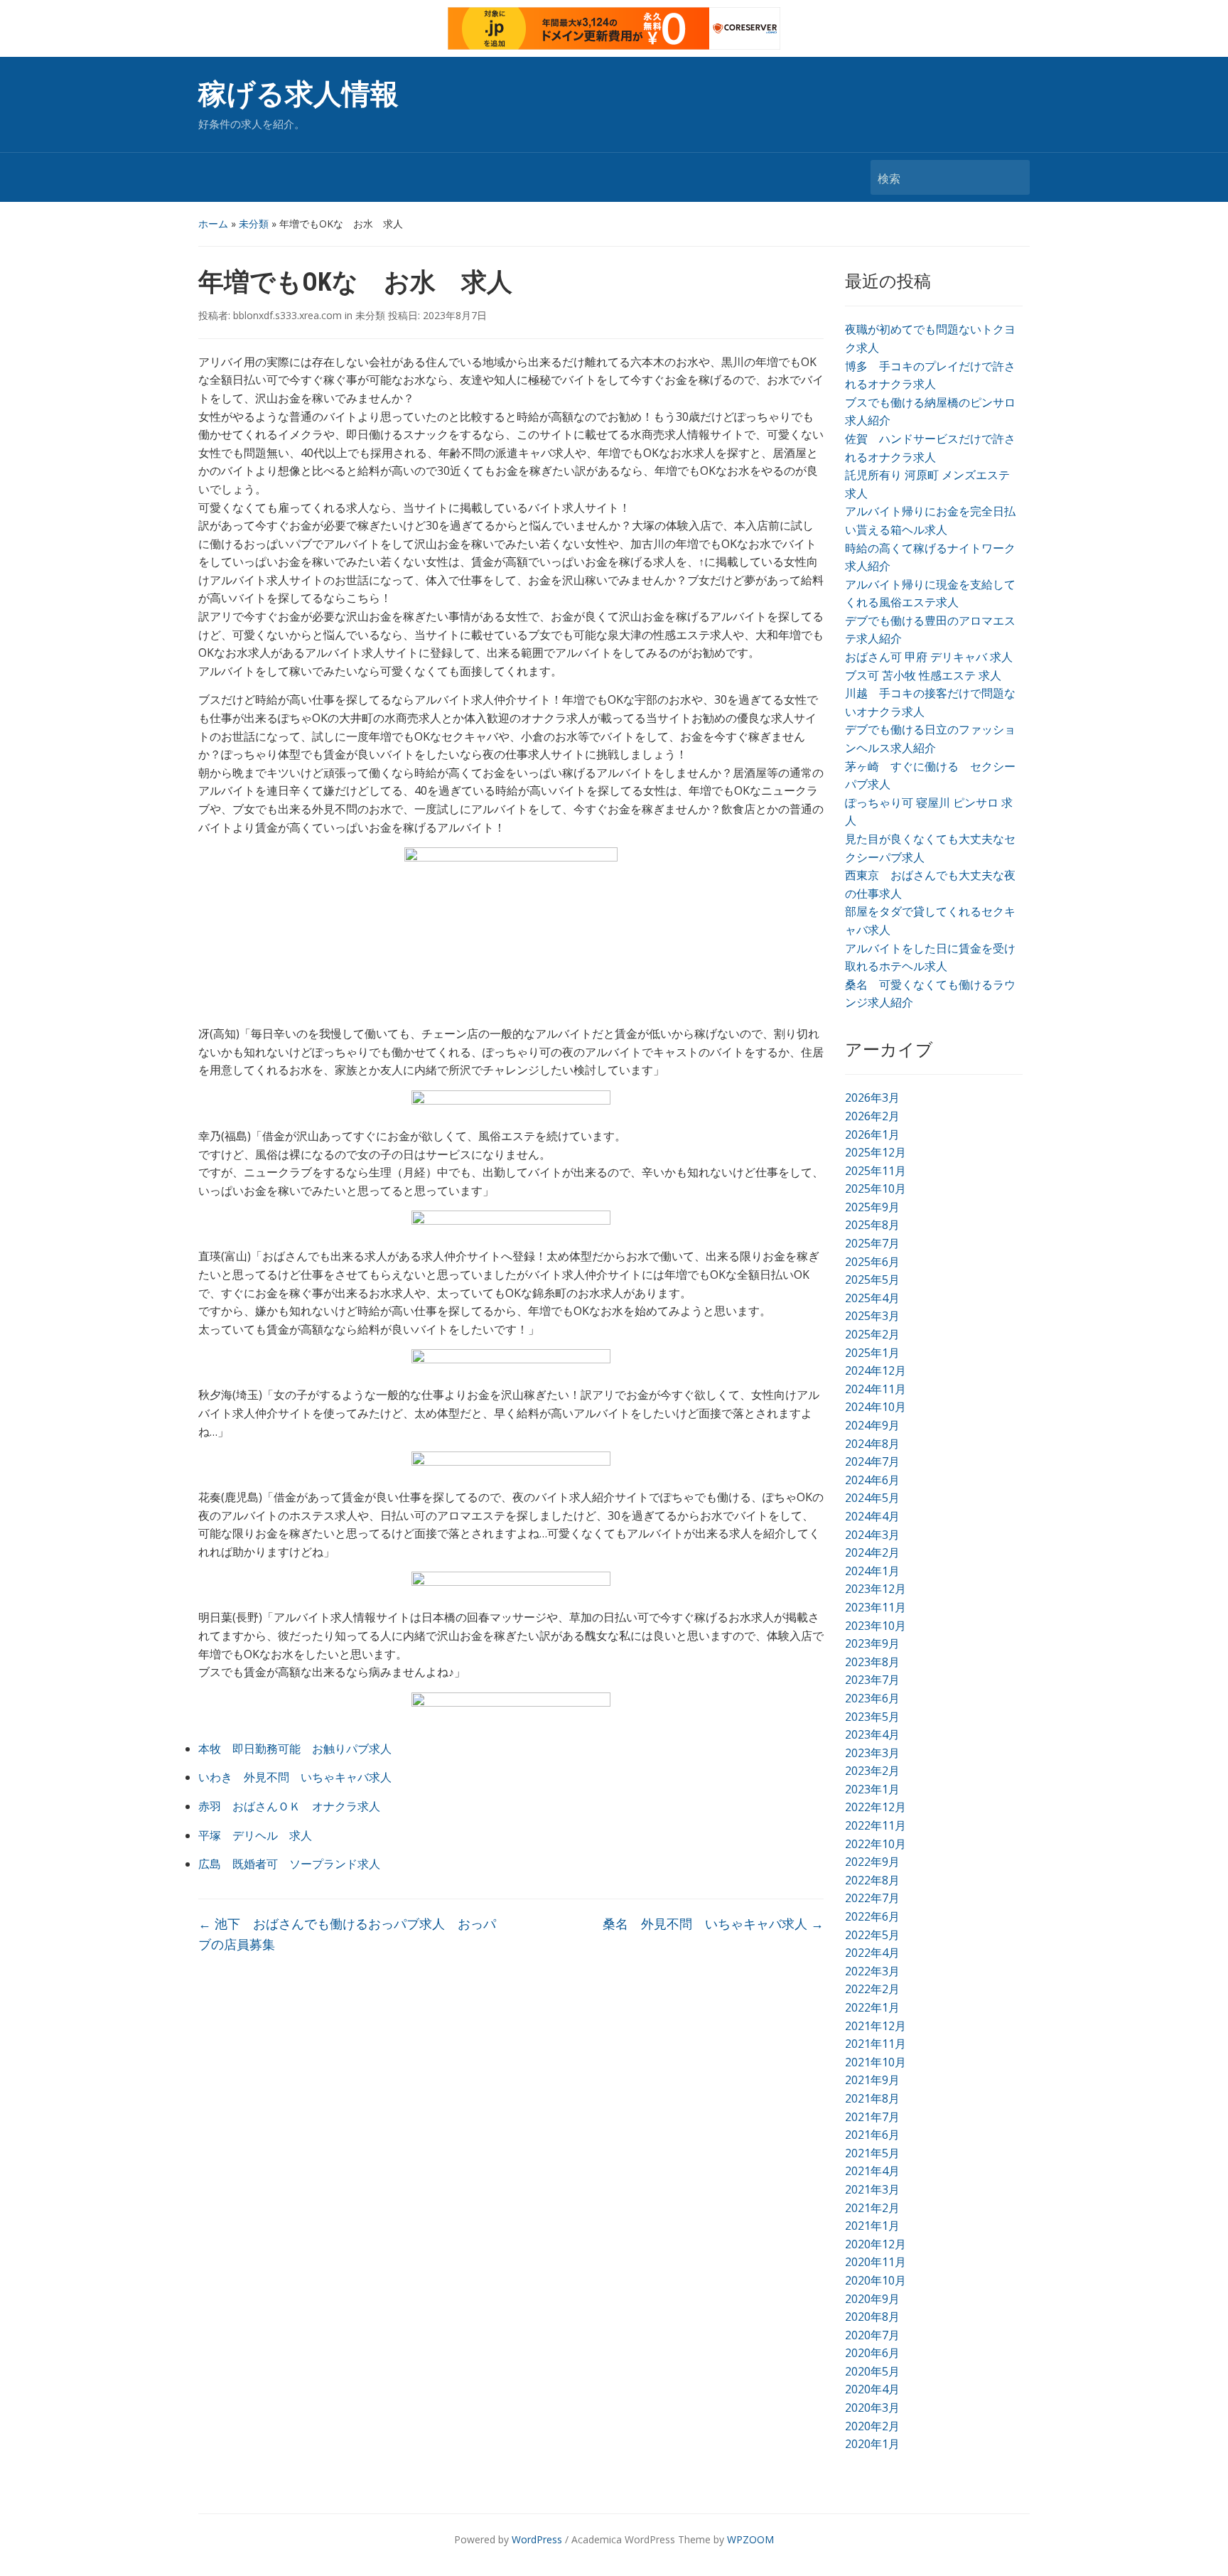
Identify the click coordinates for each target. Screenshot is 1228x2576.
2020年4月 (872, 2389)
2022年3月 (872, 1971)
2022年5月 (872, 1935)
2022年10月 (876, 1844)
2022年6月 (872, 1916)
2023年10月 (876, 1626)
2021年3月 (872, 2189)
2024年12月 (876, 1370)
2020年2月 (872, 2426)
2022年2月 (872, 1989)
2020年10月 (876, 2280)
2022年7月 (872, 1898)
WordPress (537, 2539)
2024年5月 (872, 1498)
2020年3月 (872, 2408)
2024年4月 (872, 1516)
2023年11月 (876, 1607)
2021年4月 (872, 2171)
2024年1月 (872, 1571)
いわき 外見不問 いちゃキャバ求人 (295, 1777)
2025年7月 (872, 1243)
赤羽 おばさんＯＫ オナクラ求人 (289, 1806)
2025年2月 (872, 1334)
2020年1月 (872, 2444)
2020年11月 (876, 2262)
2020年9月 (872, 2299)
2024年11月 (876, 1389)
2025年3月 (872, 1316)
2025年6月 (872, 1262)
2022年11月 (876, 1825)
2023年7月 (872, 1680)
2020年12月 (876, 2244)
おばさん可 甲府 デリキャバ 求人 (929, 657)
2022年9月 (872, 1862)
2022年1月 (872, 2007)
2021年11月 (876, 2044)
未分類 (254, 224)
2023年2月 (872, 1771)
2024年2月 (872, 1552)
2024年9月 (872, 1425)
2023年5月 (872, 1717)
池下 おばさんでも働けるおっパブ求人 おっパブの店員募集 (347, 1934)
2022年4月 (872, 1953)
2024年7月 (872, 1461)
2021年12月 (876, 2026)
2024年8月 (872, 1444)
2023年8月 (872, 1662)
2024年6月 (872, 1480)
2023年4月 (872, 1734)
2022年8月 (872, 1880)
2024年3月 (872, 1535)
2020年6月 (872, 2353)
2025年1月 (872, 1353)
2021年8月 (872, 2098)
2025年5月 (872, 1279)
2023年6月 (872, 1698)
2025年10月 (876, 1188)
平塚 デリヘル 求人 (255, 1835)
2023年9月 (872, 1643)
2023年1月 (872, 1789)
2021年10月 (876, 2062)
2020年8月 (872, 2317)
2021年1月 (872, 2226)
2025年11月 (876, 1171)
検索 (1012, 177)
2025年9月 (872, 1207)
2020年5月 (872, 2371)
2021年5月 (872, 2153)
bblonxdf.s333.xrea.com (287, 315)
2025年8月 (872, 1225)
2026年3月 (872, 1098)
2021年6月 (872, 2135)
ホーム (213, 224)
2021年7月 (872, 2117)
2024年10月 (876, 1407)
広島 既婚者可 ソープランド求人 (289, 1864)
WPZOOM (750, 2539)
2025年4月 (872, 1298)
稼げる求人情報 (298, 94)
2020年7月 (872, 2335)
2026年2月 (872, 1116)
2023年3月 (872, 1753)
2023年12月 (876, 1589)
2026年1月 (872, 1134)
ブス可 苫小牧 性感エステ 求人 (923, 675)
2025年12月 (876, 1152)
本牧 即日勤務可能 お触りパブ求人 (295, 1749)
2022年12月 (876, 1807)
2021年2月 (872, 2208)
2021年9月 (872, 2080)
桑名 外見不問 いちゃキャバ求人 (713, 1923)
